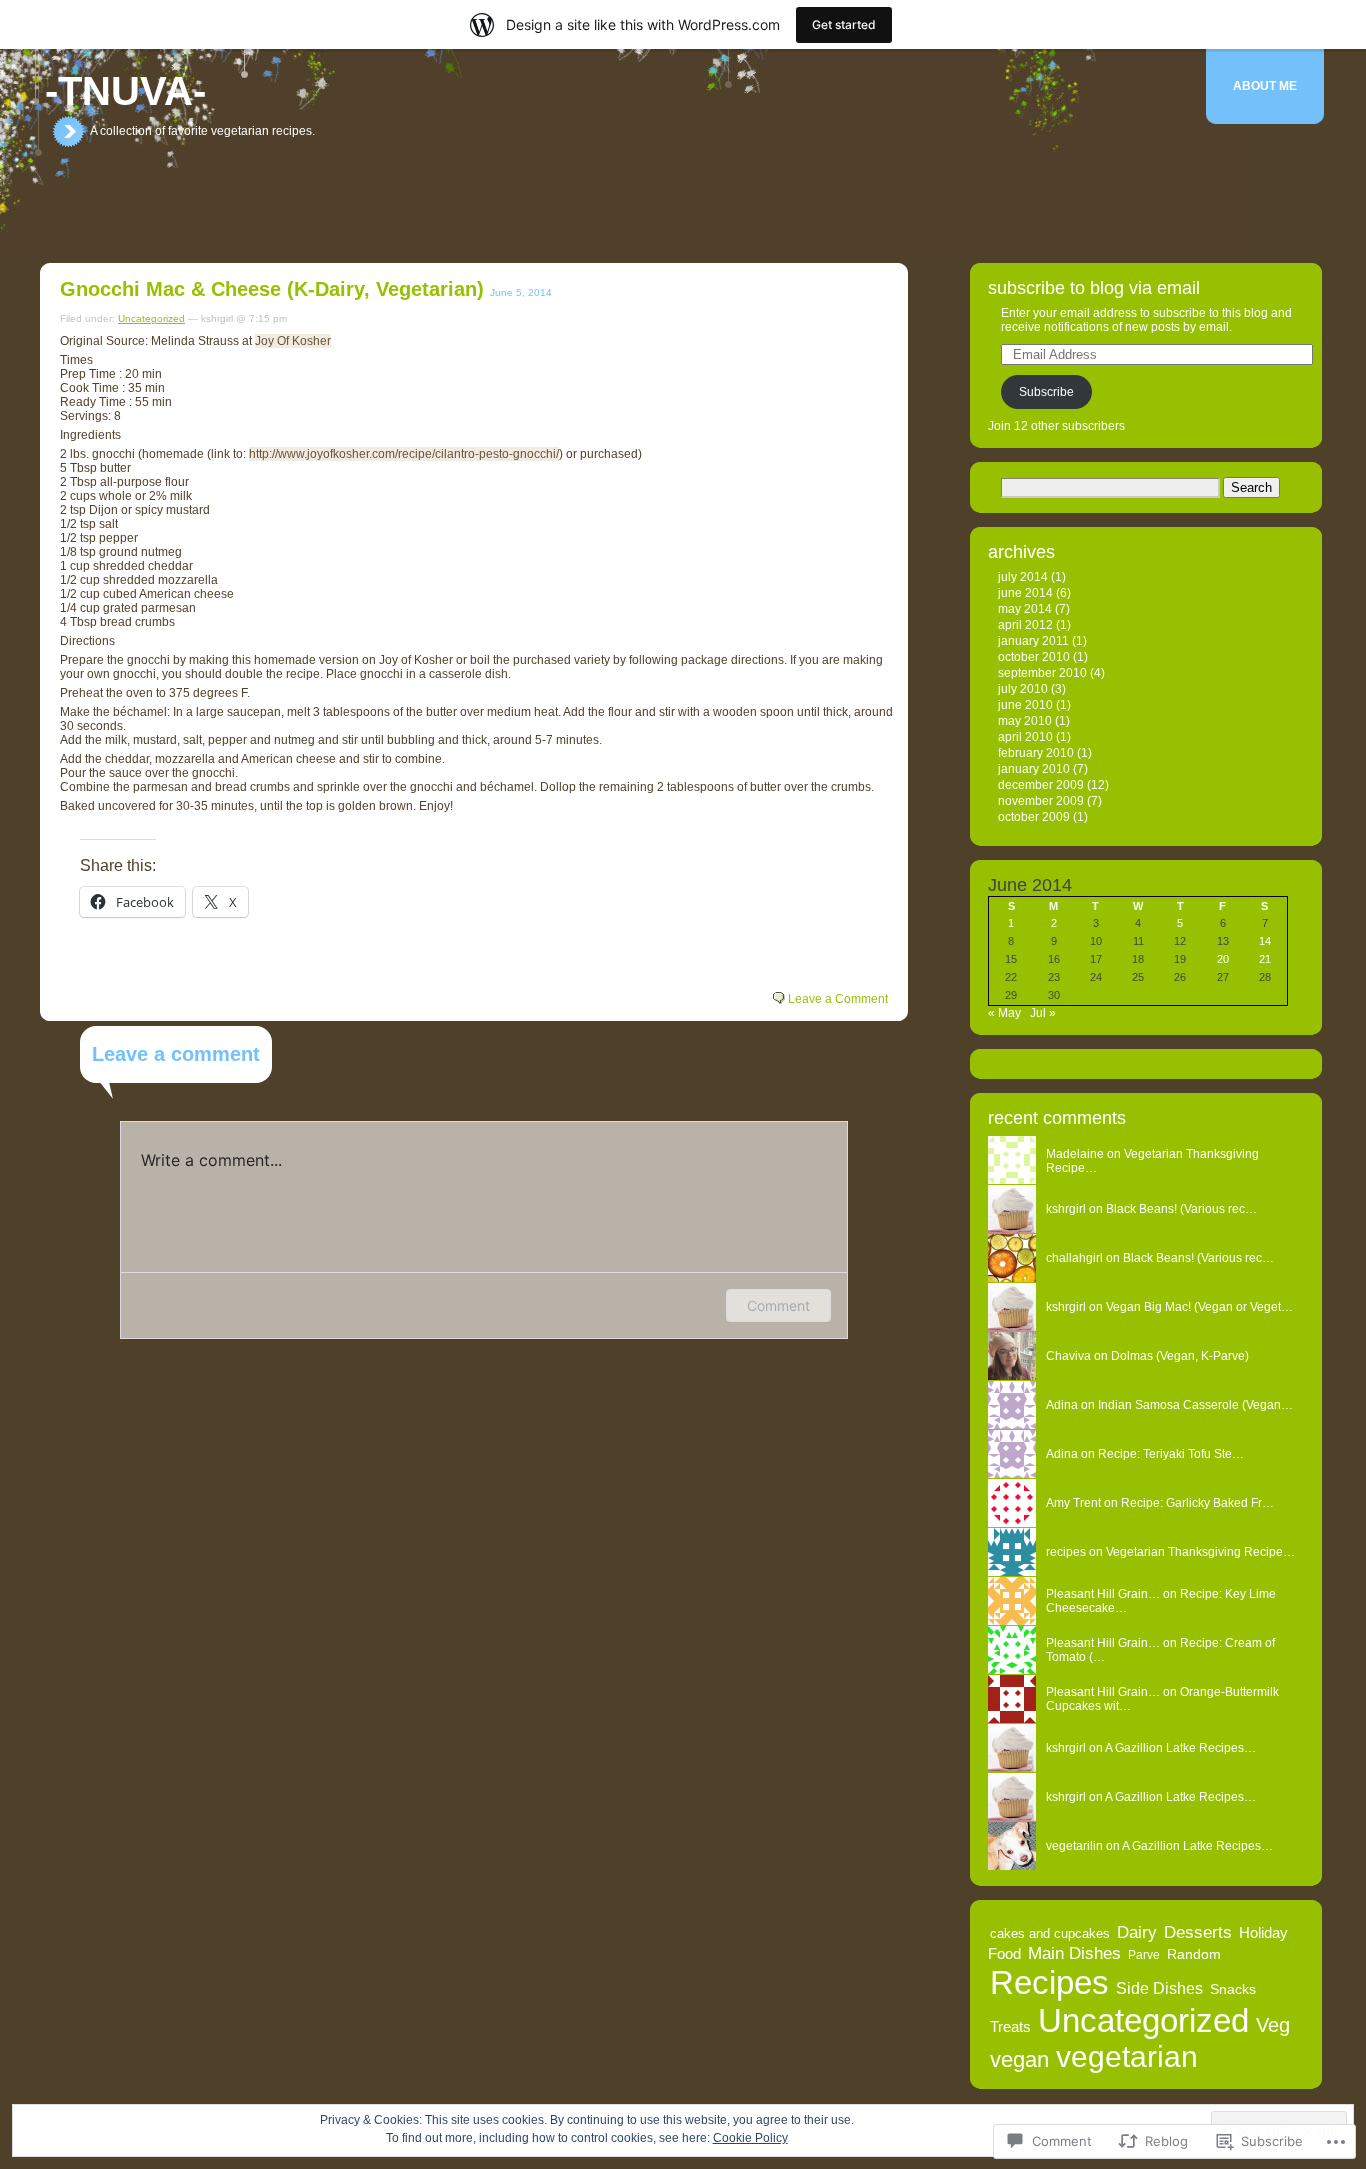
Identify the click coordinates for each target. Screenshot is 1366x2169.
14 (1265, 941)
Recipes (1049, 1982)
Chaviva (1068, 1356)
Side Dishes (1159, 1988)
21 (1265, 959)
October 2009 (1034, 817)
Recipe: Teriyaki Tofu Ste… (1171, 1454)
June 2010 (1025, 705)
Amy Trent (1073, 1503)
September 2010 (1042, 673)
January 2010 (1034, 769)
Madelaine (1075, 1154)
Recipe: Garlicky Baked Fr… (1197, 1503)
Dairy (1137, 1932)
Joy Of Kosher (293, 341)
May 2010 (1025, 721)
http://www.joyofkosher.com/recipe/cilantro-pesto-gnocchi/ (404, 454)
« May (1004, 1013)
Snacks (1233, 1989)
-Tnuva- (125, 91)
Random (1194, 1954)
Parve (1144, 1955)
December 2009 (1041, 785)
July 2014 (1023, 577)
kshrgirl (1066, 1307)
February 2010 (1036, 753)
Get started (844, 24)
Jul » (1043, 1013)
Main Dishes (1074, 1953)
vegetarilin (1074, 1846)
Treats (1010, 2027)
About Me (1265, 86)
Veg (1273, 2025)
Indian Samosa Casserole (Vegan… (1195, 1405)
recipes (1066, 1552)
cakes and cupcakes (1050, 1933)
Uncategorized (151, 318)
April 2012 (1025, 625)
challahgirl (1074, 1258)
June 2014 (1025, 593)
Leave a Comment (838, 999)
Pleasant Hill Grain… (1103, 1594)
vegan (1019, 2059)
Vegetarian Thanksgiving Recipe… (1200, 1552)
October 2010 (1034, 657)
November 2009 (1041, 801)
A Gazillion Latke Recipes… (1180, 1748)
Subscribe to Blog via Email (1094, 288)
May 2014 (1025, 609)
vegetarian (1127, 2056)
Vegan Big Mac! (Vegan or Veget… (1199, 1307)
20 (1223, 959)
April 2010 (1025, 737)
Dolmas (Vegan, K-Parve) (1180, 1356)
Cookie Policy (750, 2138)
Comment (778, 1305)
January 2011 (1033, 641)
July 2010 (1023, 689)
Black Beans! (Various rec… (1181, 1209)
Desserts (1198, 1932)
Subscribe (1046, 392)
